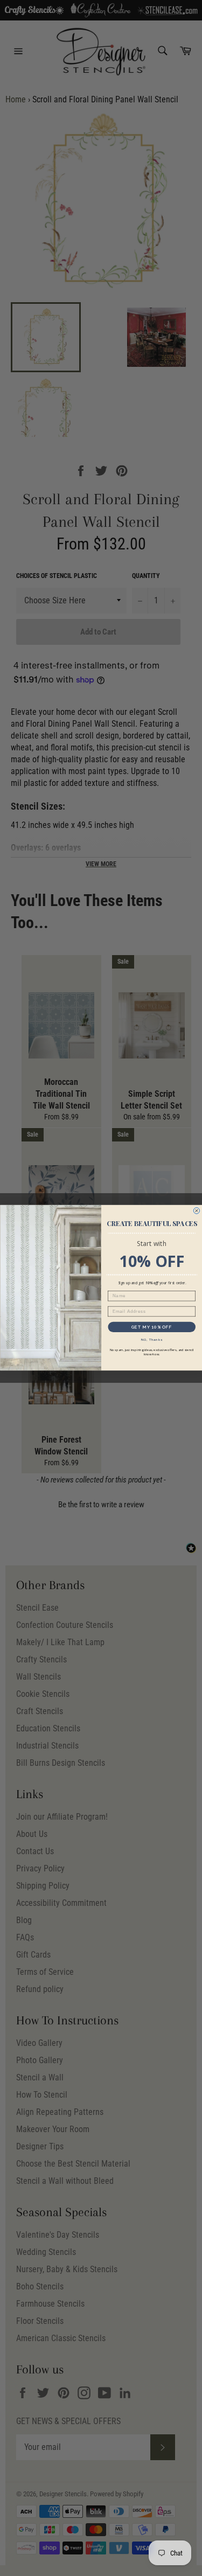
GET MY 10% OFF (151, 1327)
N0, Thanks (151, 1340)
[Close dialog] (197, 1211)
